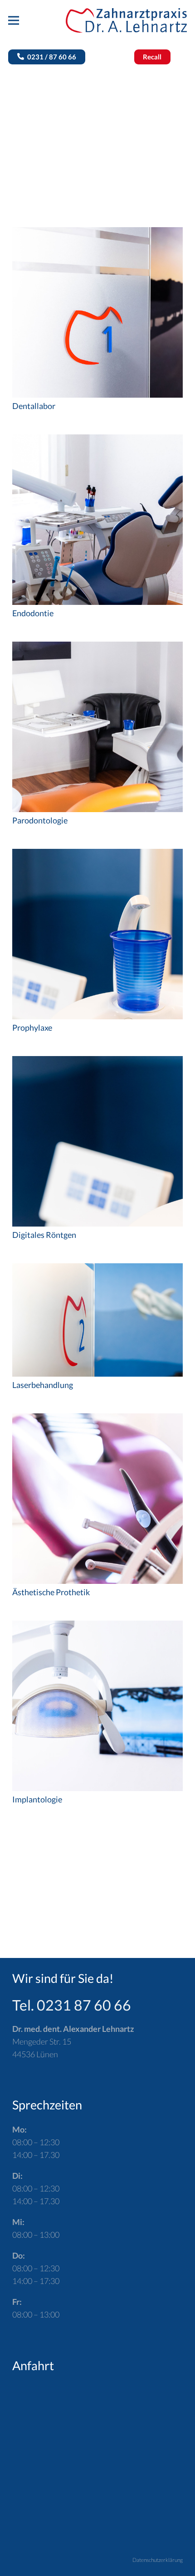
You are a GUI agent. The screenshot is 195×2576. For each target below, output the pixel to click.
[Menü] (14, 20)
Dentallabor (34, 406)
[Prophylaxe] (97, 855)
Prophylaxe (32, 1027)
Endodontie (33, 613)
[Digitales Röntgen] (97, 1062)
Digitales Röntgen (44, 1235)
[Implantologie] (97, 1627)
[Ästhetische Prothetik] (97, 1420)
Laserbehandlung (43, 1385)
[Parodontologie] (97, 648)
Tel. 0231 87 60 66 (72, 2005)
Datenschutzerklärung (158, 2560)
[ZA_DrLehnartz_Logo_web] (126, 21)
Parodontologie (40, 820)
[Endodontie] (97, 441)
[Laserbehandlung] (97, 1270)
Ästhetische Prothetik (51, 1592)
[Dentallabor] (97, 234)
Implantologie (37, 1799)
